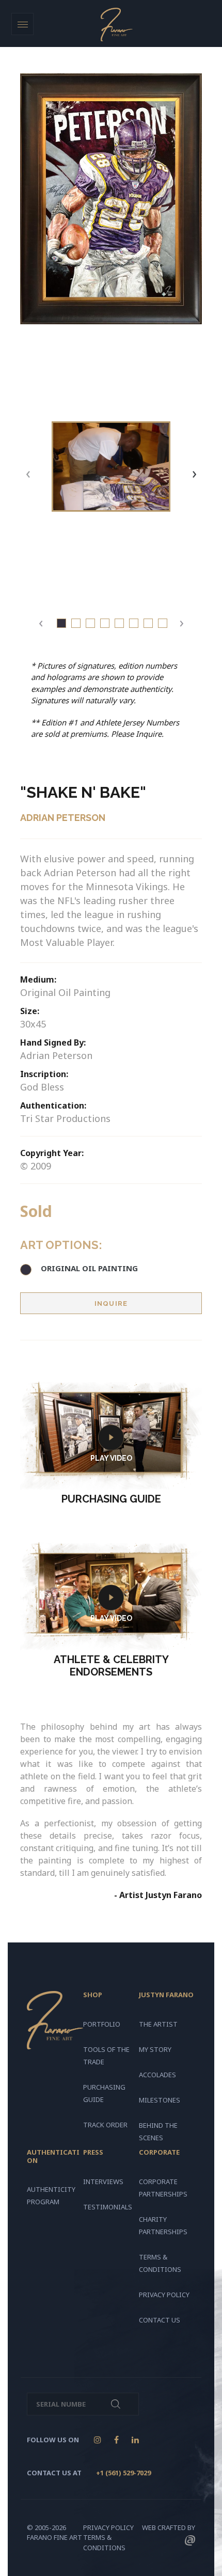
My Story (155, 2049)
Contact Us (160, 2320)
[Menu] (22, 24)
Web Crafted (164, 2527)
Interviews (103, 2182)
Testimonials (108, 2207)
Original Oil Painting (89, 1268)
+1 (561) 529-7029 (123, 2473)
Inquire (111, 1303)
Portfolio (102, 2024)
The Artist (158, 2024)
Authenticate (116, 2404)
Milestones (160, 2100)
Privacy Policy (164, 2295)
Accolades (157, 2075)
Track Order (105, 2125)
